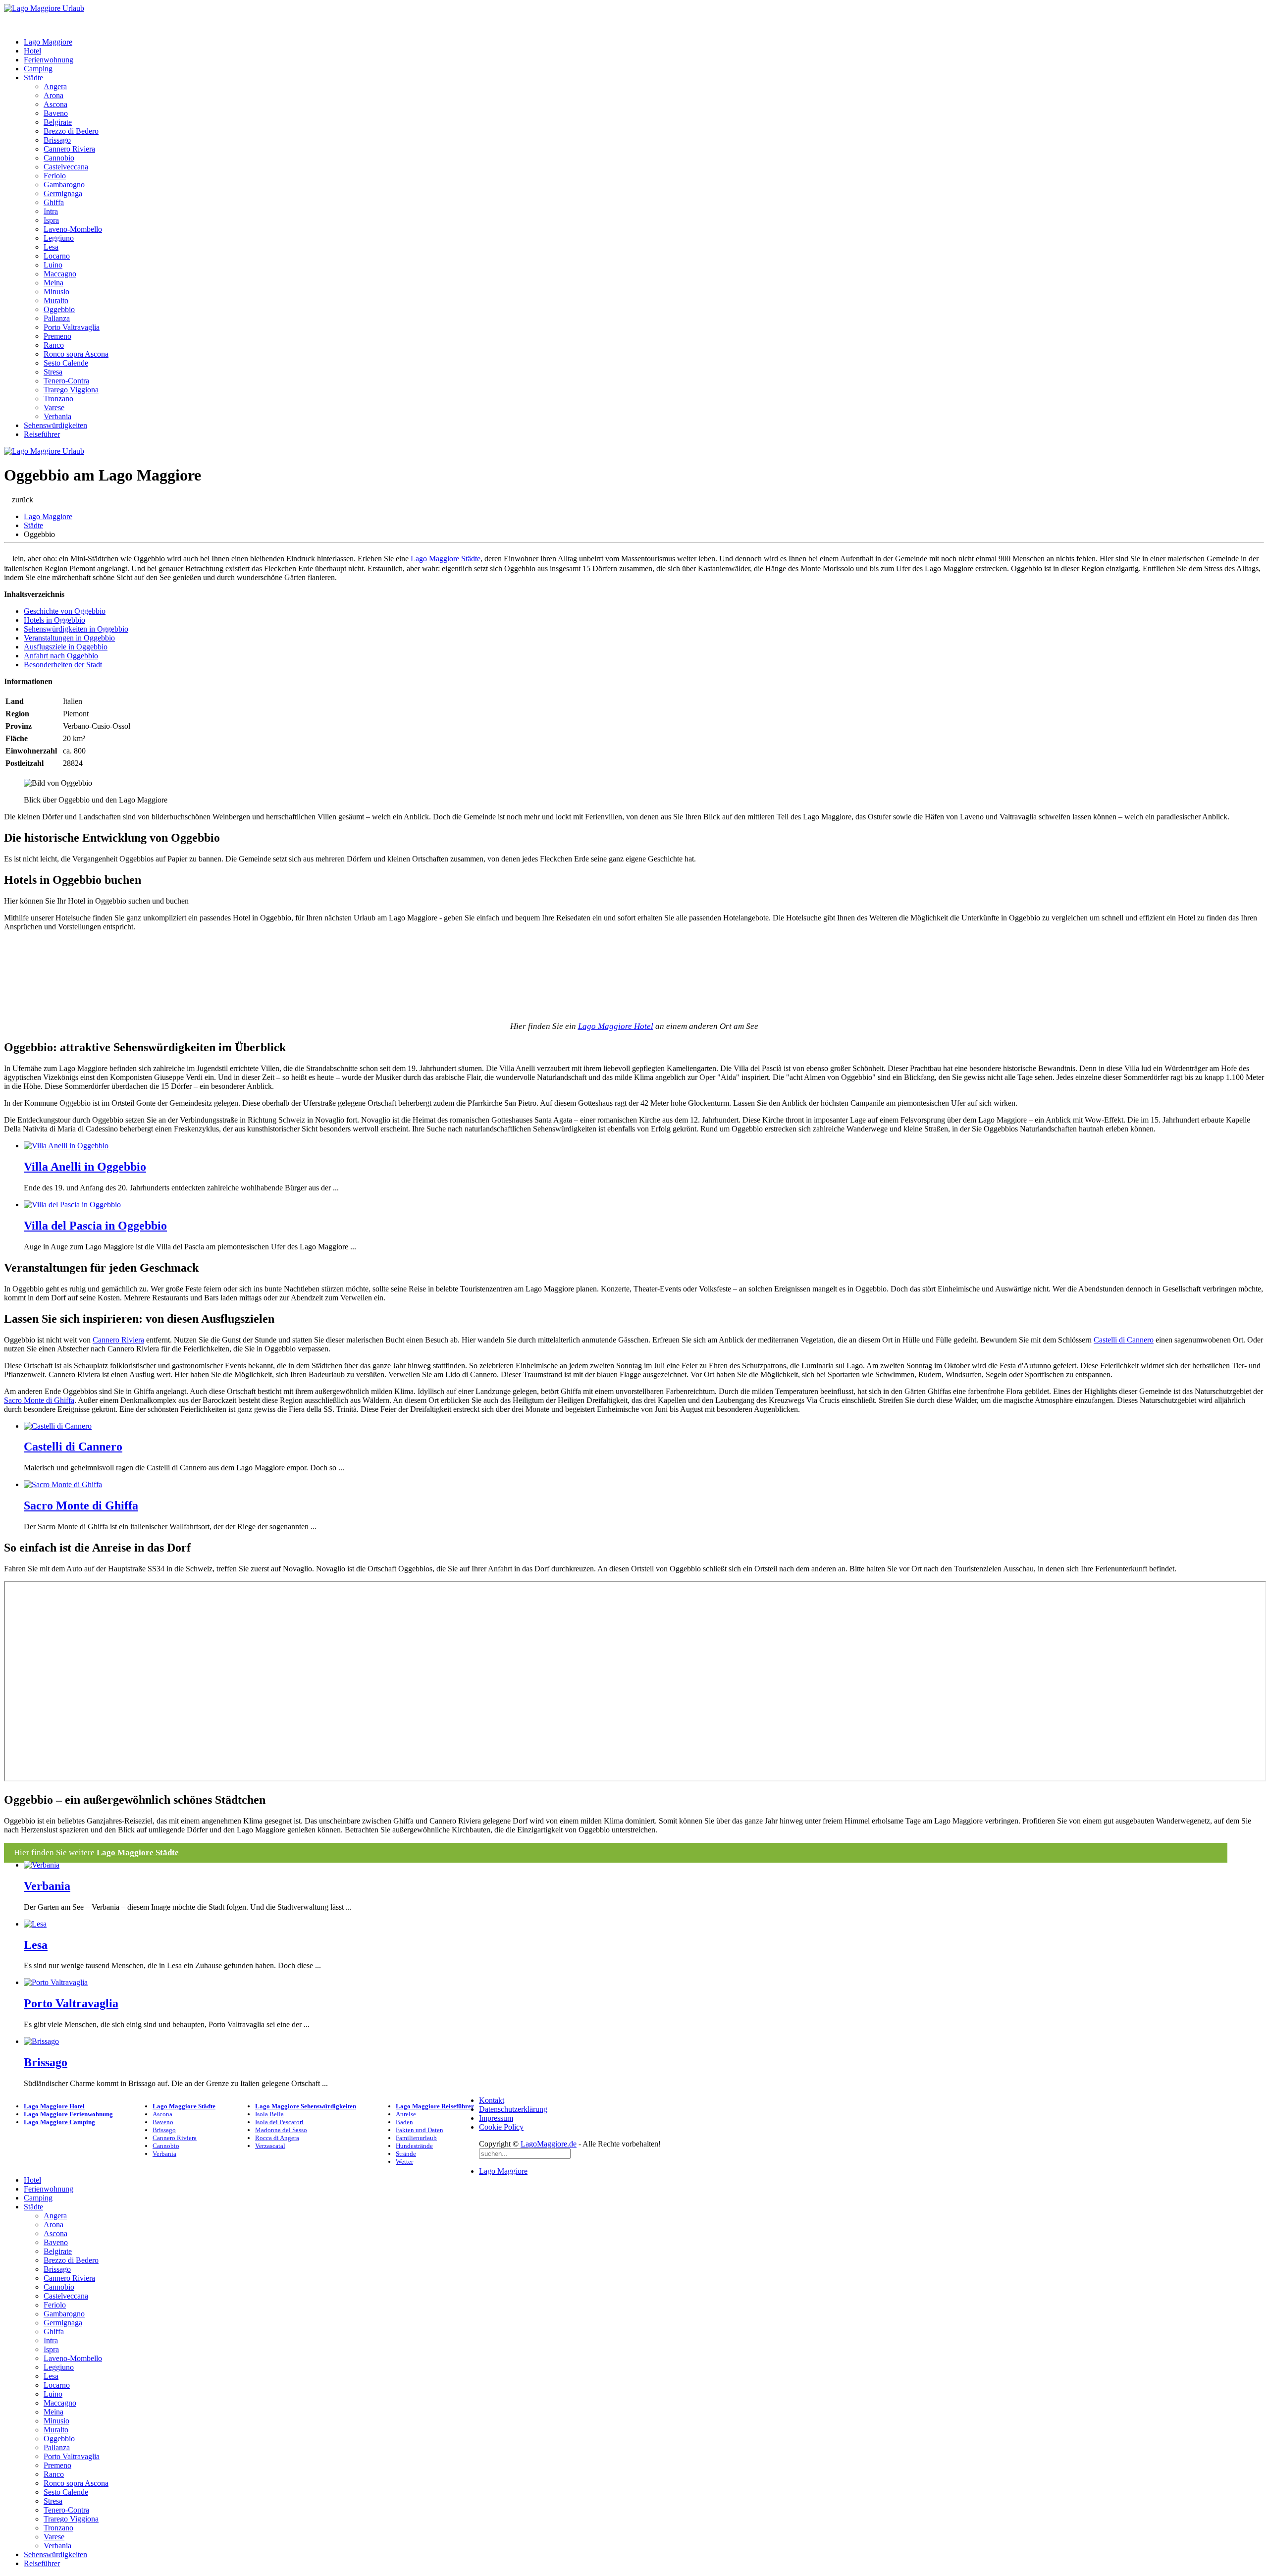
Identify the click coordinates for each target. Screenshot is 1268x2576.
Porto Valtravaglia (72, 327)
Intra (51, 211)
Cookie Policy (501, 2127)
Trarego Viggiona (71, 390)
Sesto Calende (66, 363)
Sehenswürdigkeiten (55, 425)
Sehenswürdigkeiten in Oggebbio (76, 629)
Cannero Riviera (69, 149)
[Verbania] (42, 1865)
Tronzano (58, 399)
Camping (38, 69)
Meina (53, 283)
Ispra (51, 220)
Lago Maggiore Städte (446, 559)
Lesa (51, 247)
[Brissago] (41, 2041)
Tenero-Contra (66, 381)
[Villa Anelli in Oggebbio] (66, 1146)
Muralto (56, 300)
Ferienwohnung (49, 60)
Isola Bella (269, 2114)
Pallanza (57, 318)
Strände (406, 2154)
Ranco (54, 345)
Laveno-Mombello (73, 229)
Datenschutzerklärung (513, 2109)
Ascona (55, 104)
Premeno (57, 336)
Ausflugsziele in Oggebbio (66, 647)
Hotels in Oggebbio (54, 620)
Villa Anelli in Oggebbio (85, 1167)
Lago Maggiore (48, 42)
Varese (54, 407)
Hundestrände (414, 2146)
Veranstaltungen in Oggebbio (69, 638)
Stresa (53, 372)
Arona (53, 95)
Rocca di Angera (277, 2138)
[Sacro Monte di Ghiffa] (63, 1484)
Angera (55, 86)
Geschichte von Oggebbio (65, 611)
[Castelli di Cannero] (58, 1426)
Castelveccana (66, 167)
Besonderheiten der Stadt (63, 665)
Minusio (56, 292)
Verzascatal (270, 2146)
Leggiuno (59, 238)
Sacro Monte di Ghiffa (39, 1400)
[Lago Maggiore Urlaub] (44, 8)
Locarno (57, 256)
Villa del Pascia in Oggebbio (95, 1226)
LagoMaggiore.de (549, 2144)
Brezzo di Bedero (71, 131)
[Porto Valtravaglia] (56, 1982)
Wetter (404, 2162)
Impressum (496, 2118)
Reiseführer (42, 434)
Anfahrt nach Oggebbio (61, 656)
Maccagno (60, 274)
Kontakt (492, 2100)
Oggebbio (59, 309)
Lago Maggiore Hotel (616, 1026)
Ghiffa (54, 202)
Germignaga (63, 193)
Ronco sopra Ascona (76, 354)
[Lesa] (35, 1924)
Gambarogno (64, 185)
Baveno (56, 113)
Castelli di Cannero (1124, 1340)
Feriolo (55, 176)
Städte (33, 78)
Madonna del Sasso (281, 2130)
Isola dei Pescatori (279, 2122)
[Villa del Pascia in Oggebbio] (72, 1205)
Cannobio (59, 158)
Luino (53, 265)
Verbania (57, 416)
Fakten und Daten (420, 2130)
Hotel (32, 51)
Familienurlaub (416, 2138)
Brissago (57, 140)
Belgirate (58, 122)
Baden (404, 2122)
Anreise (406, 2114)
